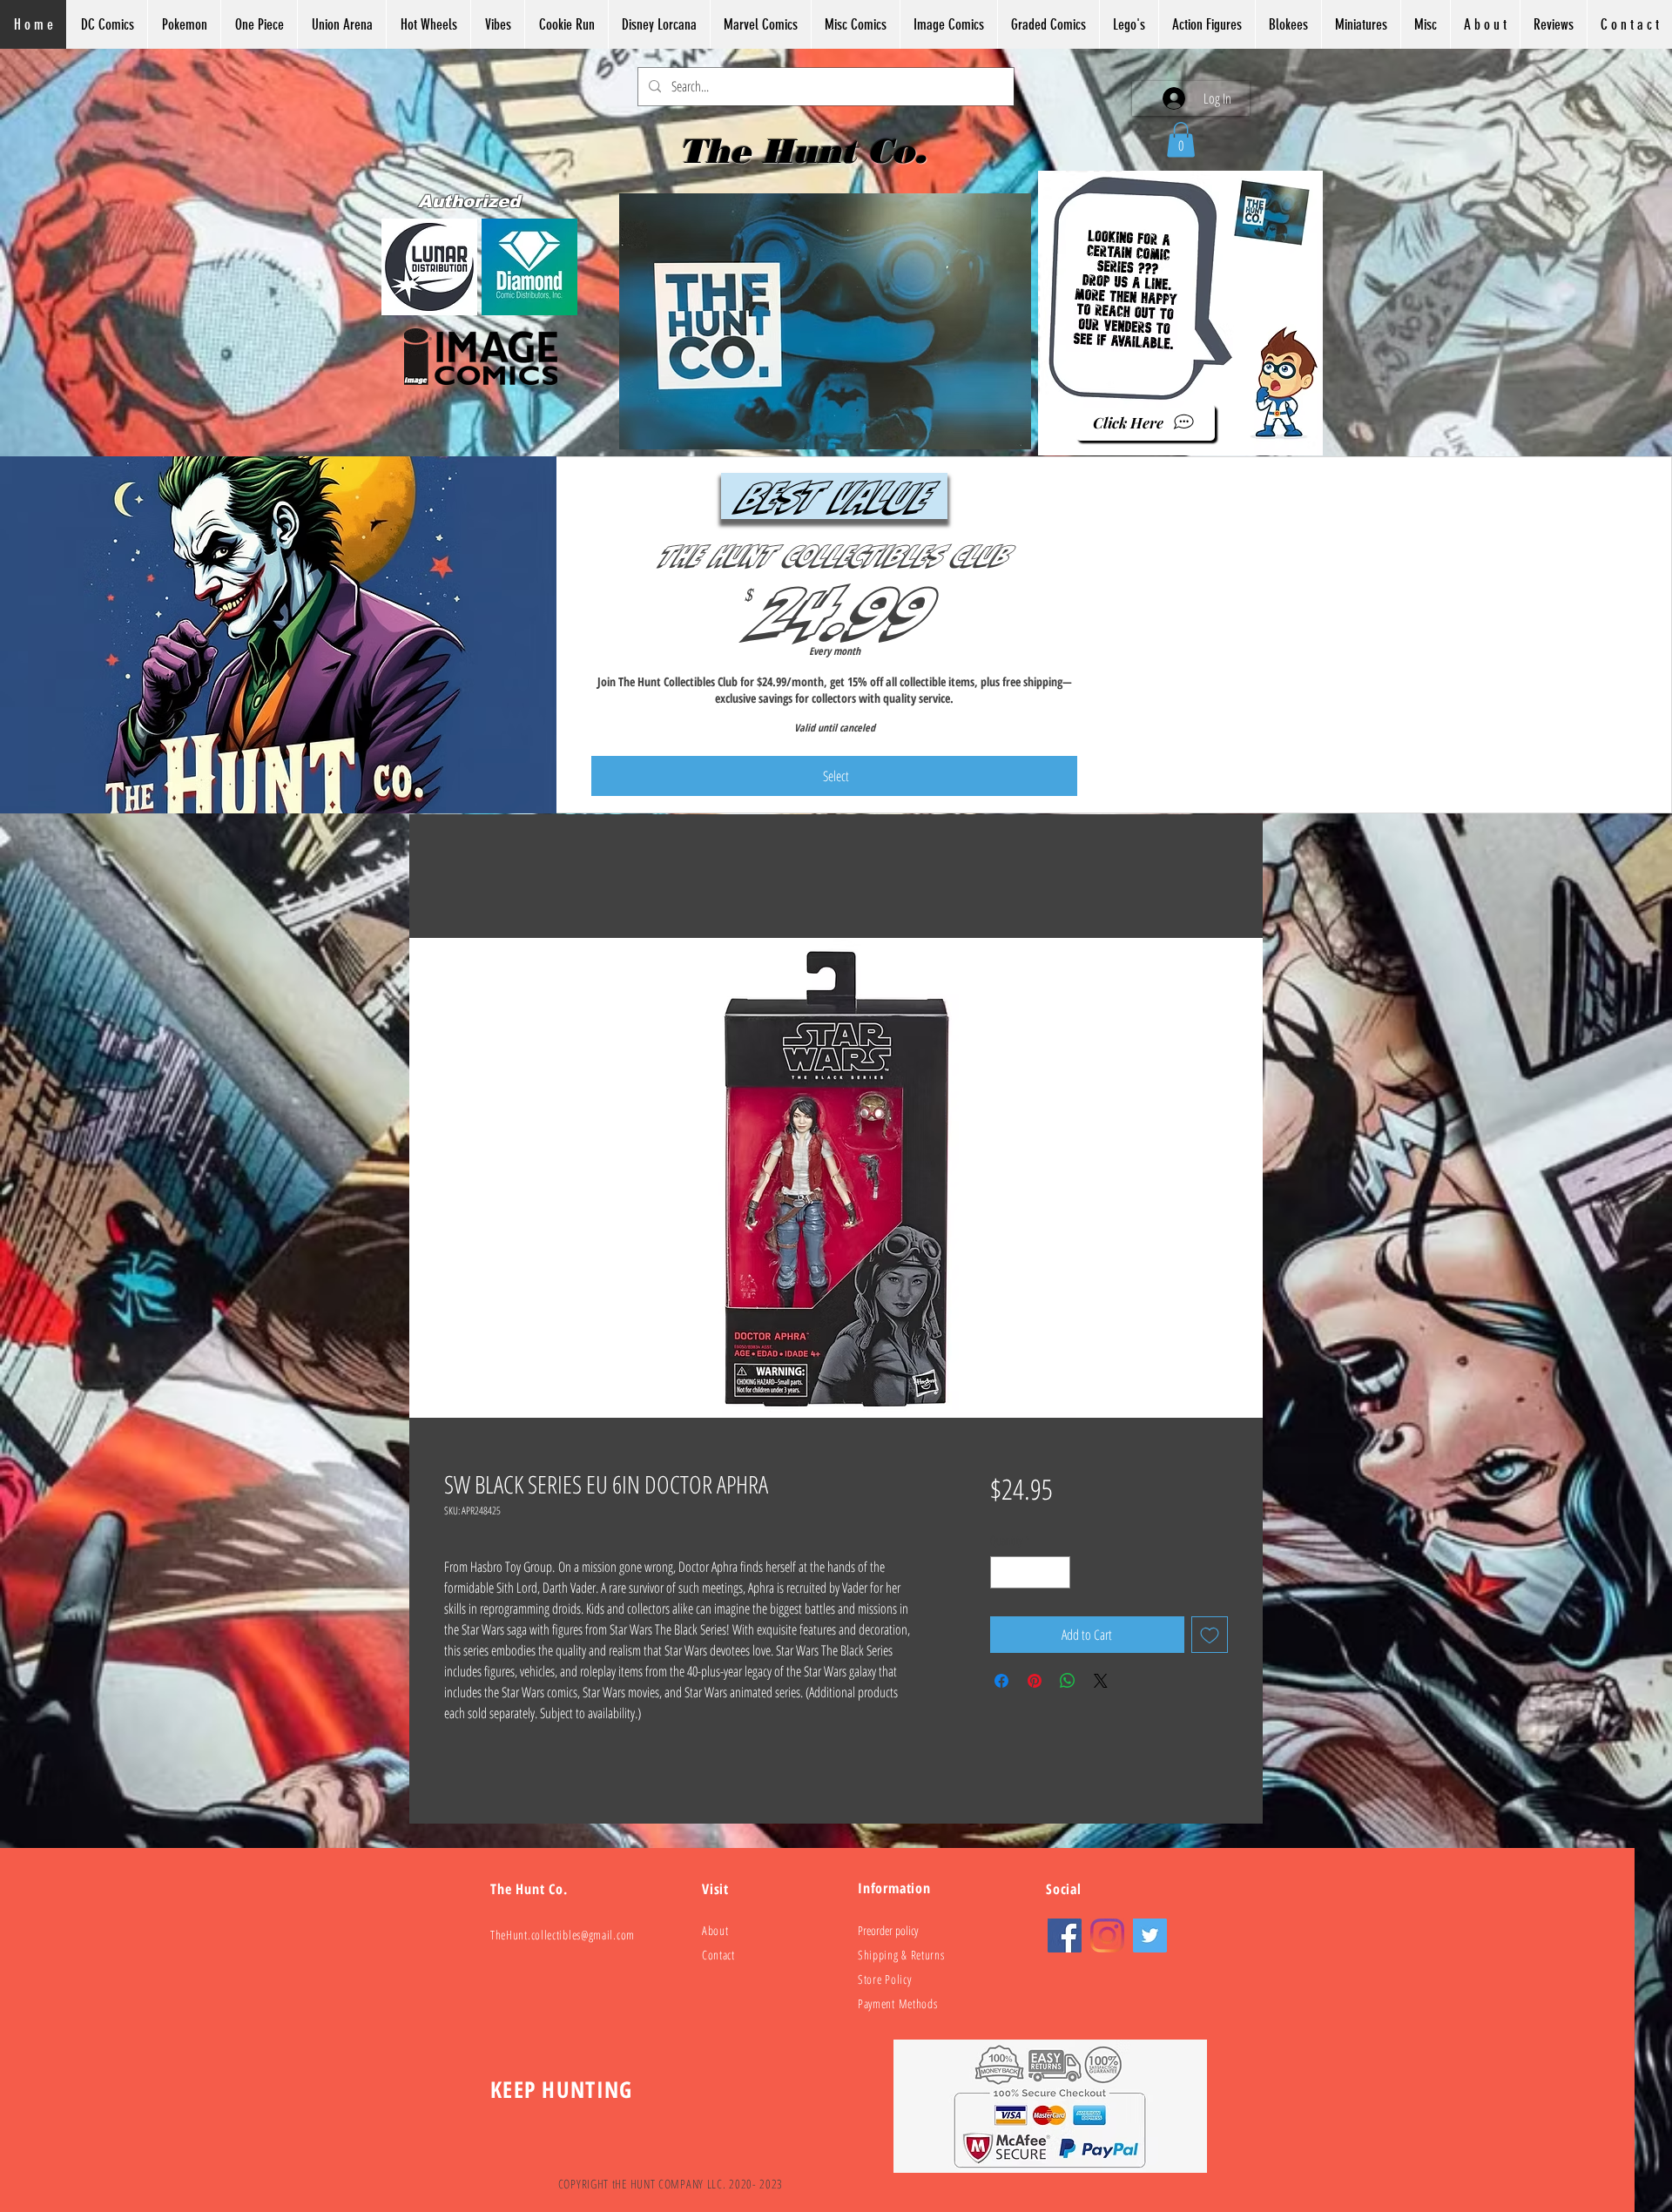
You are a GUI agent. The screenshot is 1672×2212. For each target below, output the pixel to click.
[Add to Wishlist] (1210, 1629)
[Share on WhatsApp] (1068, 1675)
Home (458, 877)
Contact (718, 1956)
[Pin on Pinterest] (1035, 1675)
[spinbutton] (1030, 1566)
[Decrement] (1004, 1566)
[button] (1181, 140)
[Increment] (1057, 1566)
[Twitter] (1150, 1936)
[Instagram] (1107, 1936)
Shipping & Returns (901, 1956)
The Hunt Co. (808, 151)
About (715, 1931)
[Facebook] (1065, 1936)
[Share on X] (1101, 1675)
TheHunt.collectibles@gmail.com (563, 1935)
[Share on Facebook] (1001, 1675)
